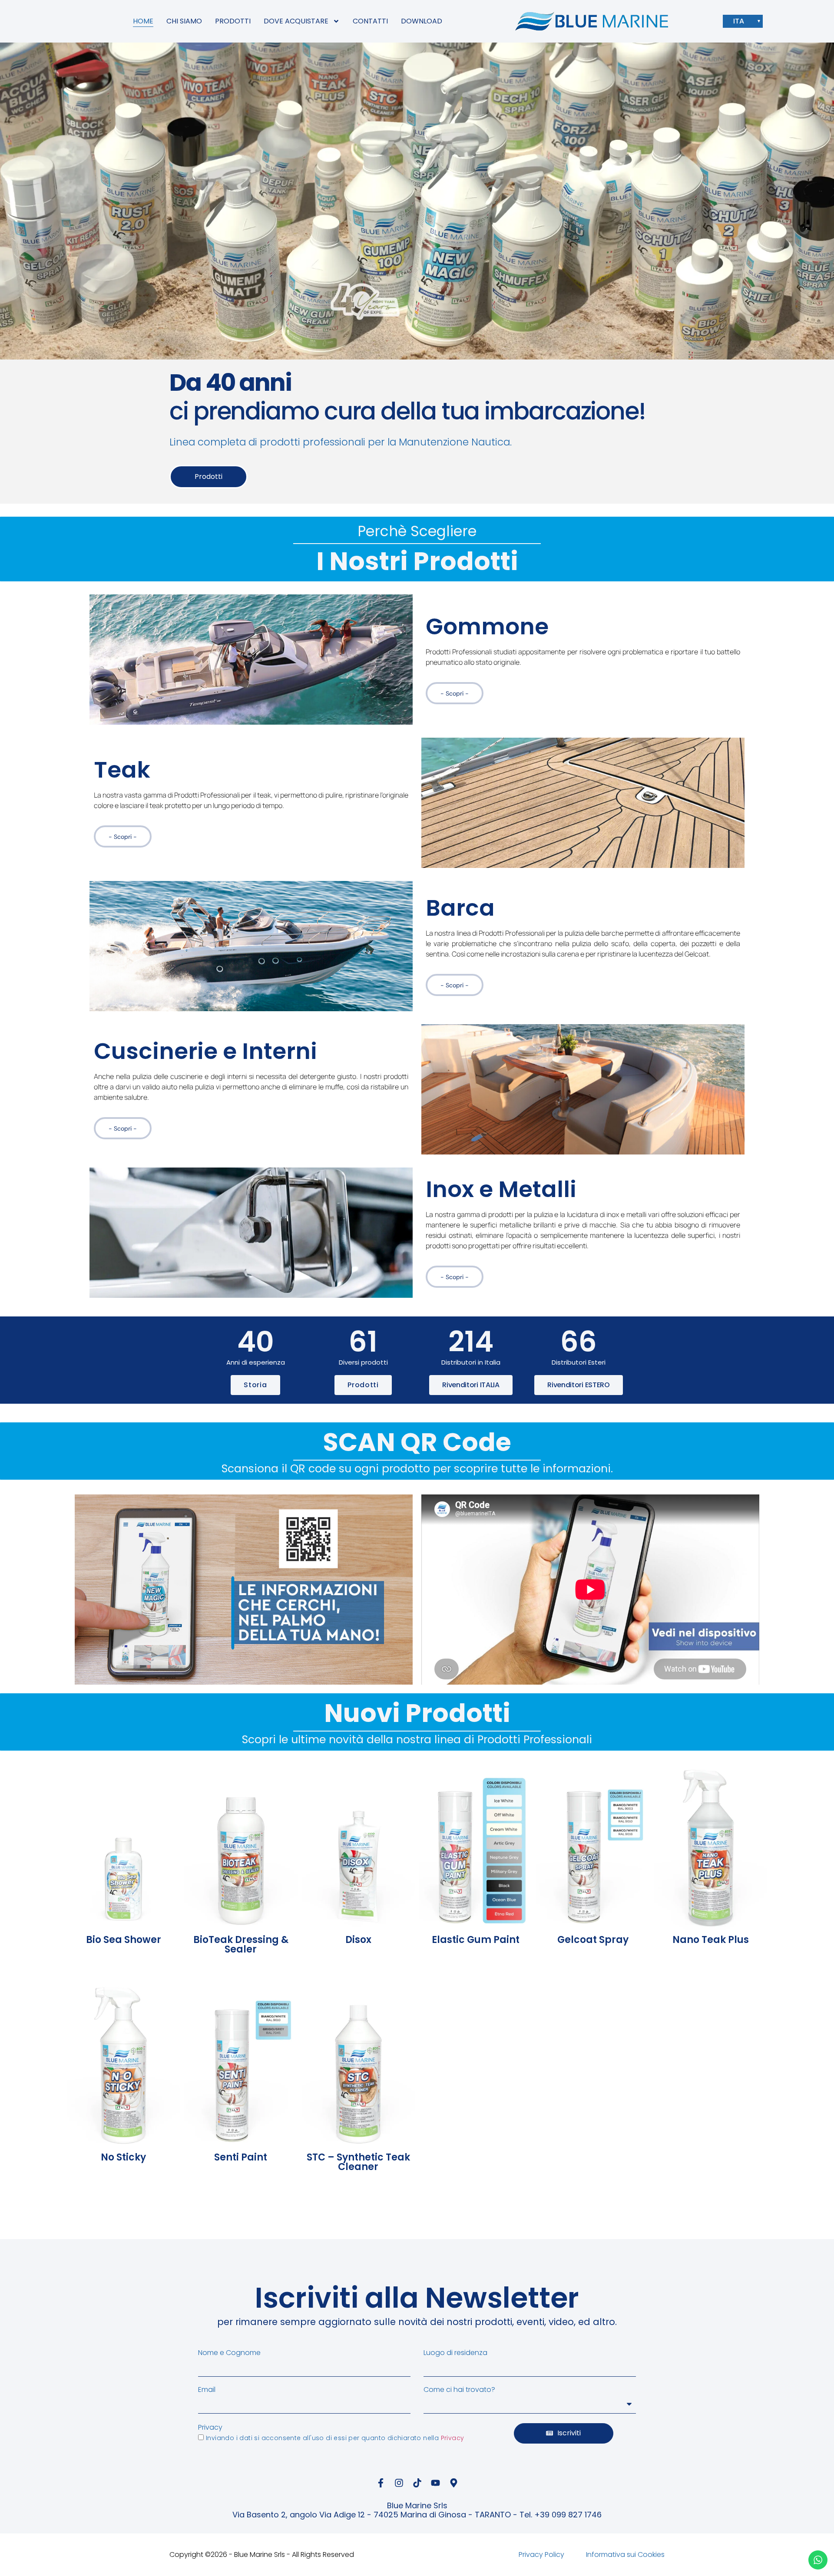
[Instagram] (399, 2483)
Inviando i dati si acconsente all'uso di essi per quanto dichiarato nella (335, 2438)
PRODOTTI (233, 21)
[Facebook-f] (381, 2483)
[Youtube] (435, 2483)
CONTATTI (370, 21)
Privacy (210, 2428)
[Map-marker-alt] (453, 2483)
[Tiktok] (417, 2483)
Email (207, 2390)
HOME (143, 21)
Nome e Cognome (229, 2353)
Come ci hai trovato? (459, 2390)
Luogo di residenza (455, 2353)
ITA (739, 21)
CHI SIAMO (184, 21)
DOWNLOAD (422, 21)
